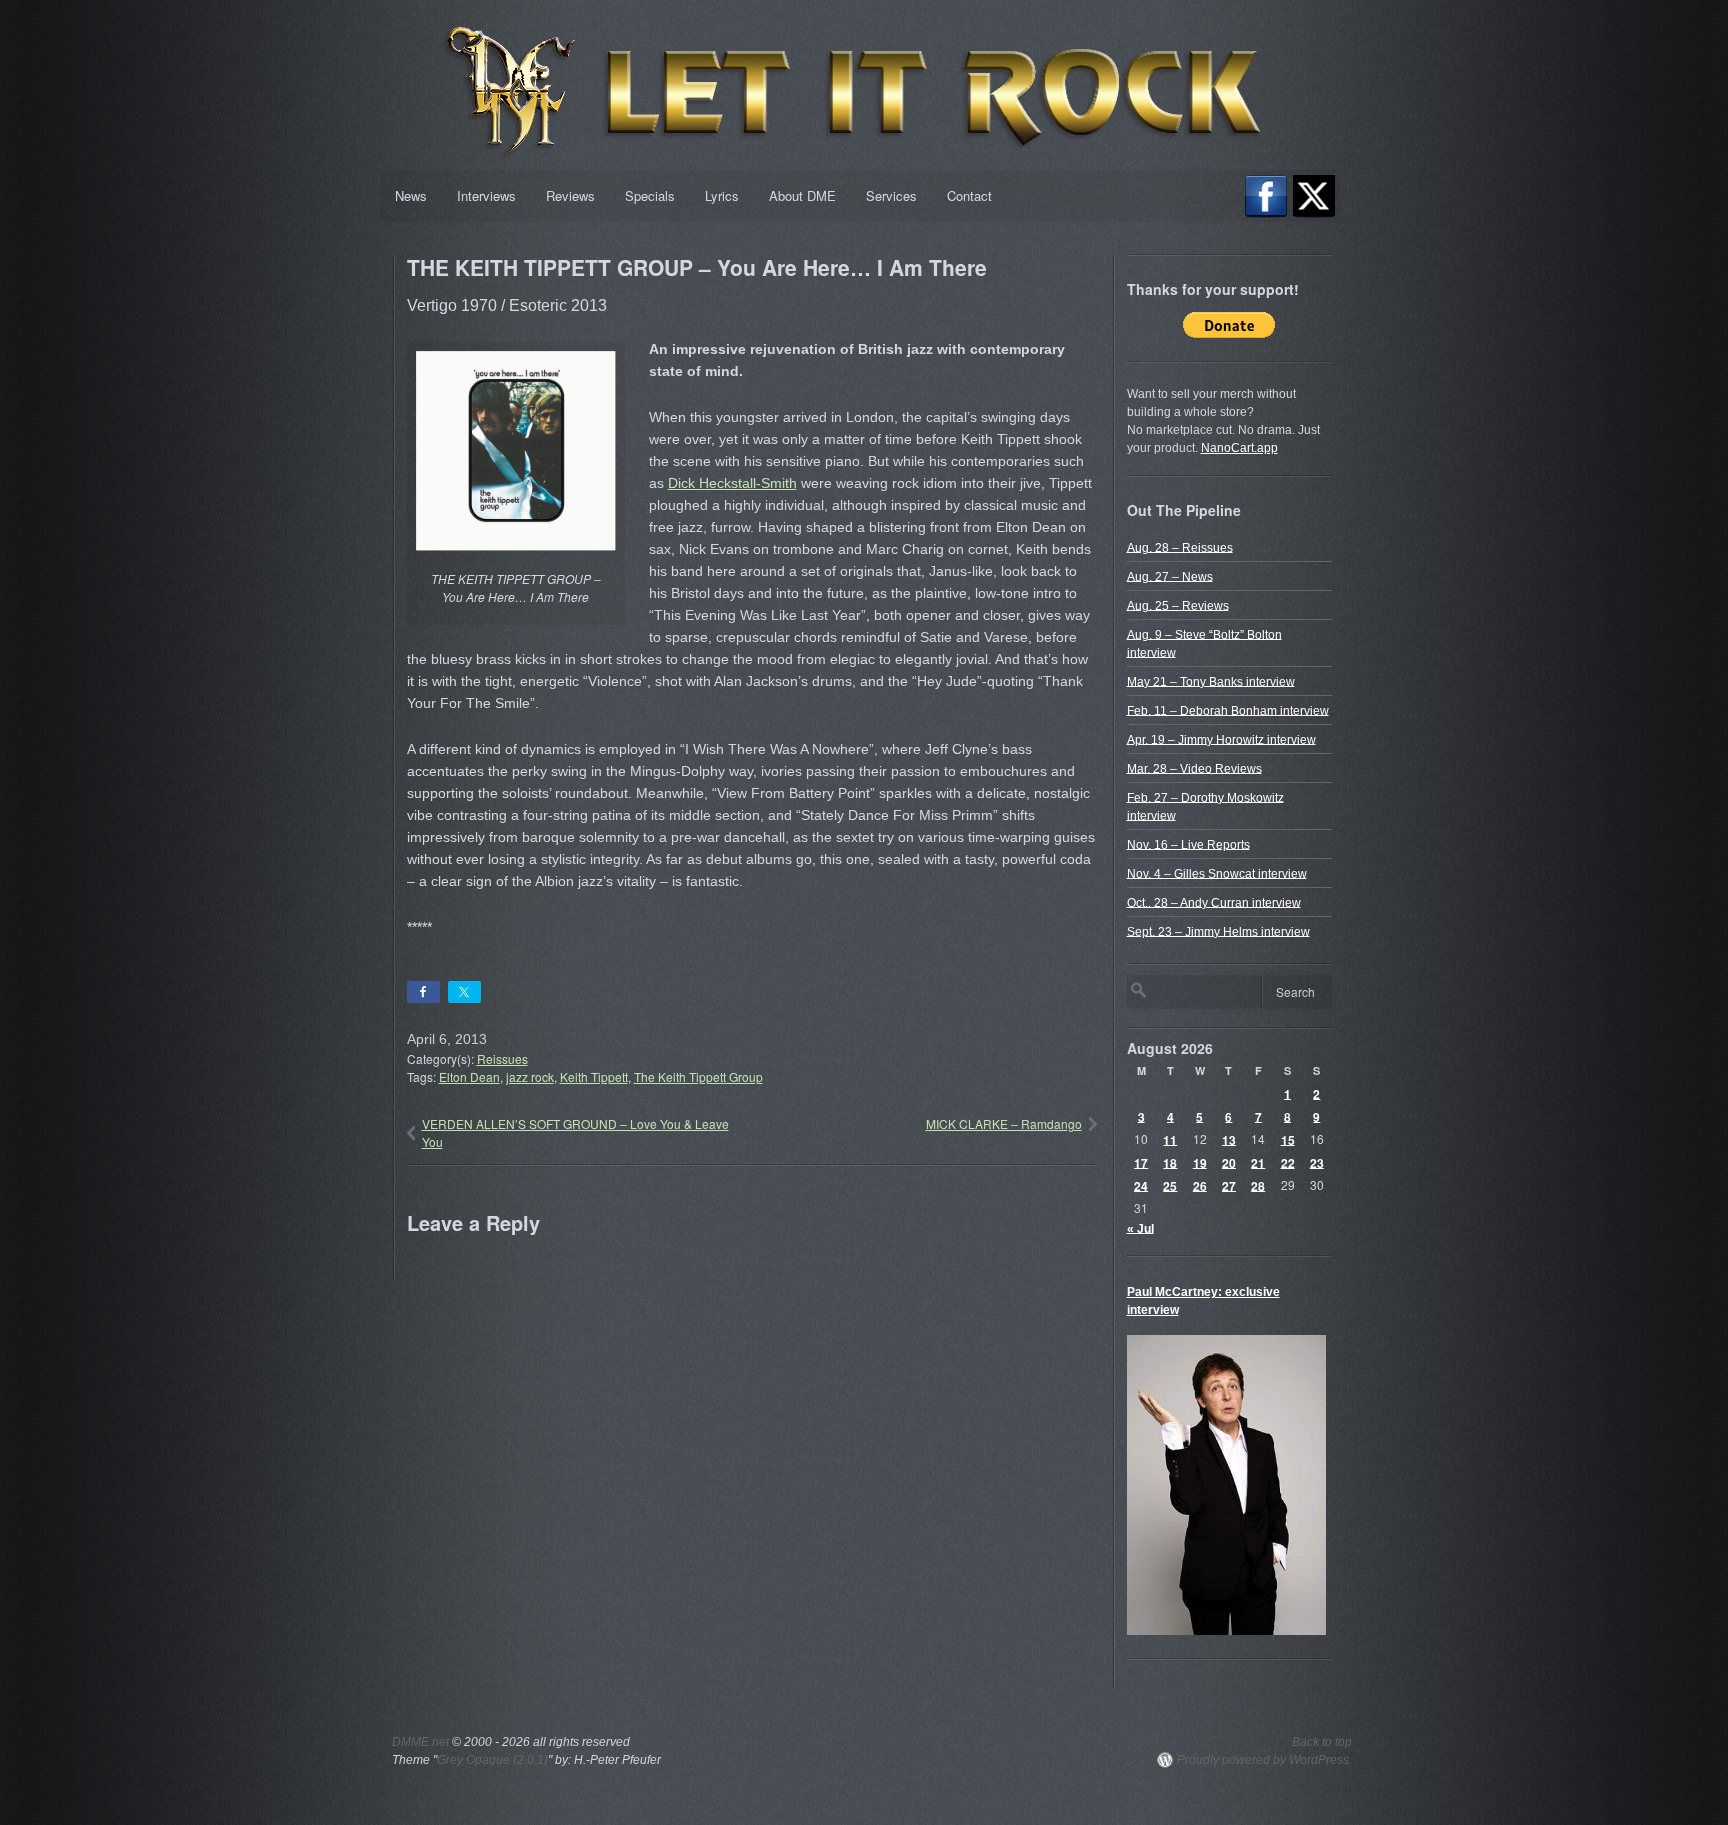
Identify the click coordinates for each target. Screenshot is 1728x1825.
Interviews (486, 195)
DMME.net (420, 1742)
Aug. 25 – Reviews (1178, 605)
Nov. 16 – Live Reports (1188, 844)
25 (1170, 1185)
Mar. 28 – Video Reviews (1194, 768)
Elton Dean (469, 1076)
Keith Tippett (594, 1076)
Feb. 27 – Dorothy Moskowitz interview (1205, 806)
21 (1258, 1162)
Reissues (502, 1058)
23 (1317, 1162)
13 (1229, 1139)
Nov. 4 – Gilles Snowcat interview (1217, 873)
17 (1141, 1162)
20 (1229, 1162)
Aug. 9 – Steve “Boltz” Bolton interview (1204, 643)
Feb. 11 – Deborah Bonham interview (1228, 710)
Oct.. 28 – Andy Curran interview (1214, 902)
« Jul (1140, 1228)
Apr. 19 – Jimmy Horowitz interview (1221, 739)
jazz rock (530, 1076)
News (411, 195)
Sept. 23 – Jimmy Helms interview (1218, 931)
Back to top (1322, 1742)
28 (1258, 1185)
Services (891, 195)
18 (1170, 1162)
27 (1229, 1185)
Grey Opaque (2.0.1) (492, 1760)
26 (1200, 1185)
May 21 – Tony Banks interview (1211, 681)
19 (1200, 1162)
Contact (969, 195)
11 (1170, 1139)
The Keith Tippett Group (698, 1076)
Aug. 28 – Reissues (1180, 547)
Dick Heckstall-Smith (732, 483)
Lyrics (722, 195)
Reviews (570, 195)
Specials (650, 195)
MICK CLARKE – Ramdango (1004, 1123)
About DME (802, 195)
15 (1288, 1139)
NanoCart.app (1239, 448)
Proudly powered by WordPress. (1264, 1760)
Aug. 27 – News (1170, 576)
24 (1141, 1185)
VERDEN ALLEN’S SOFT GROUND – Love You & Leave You (575, 1132)
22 (1288, 1162)
